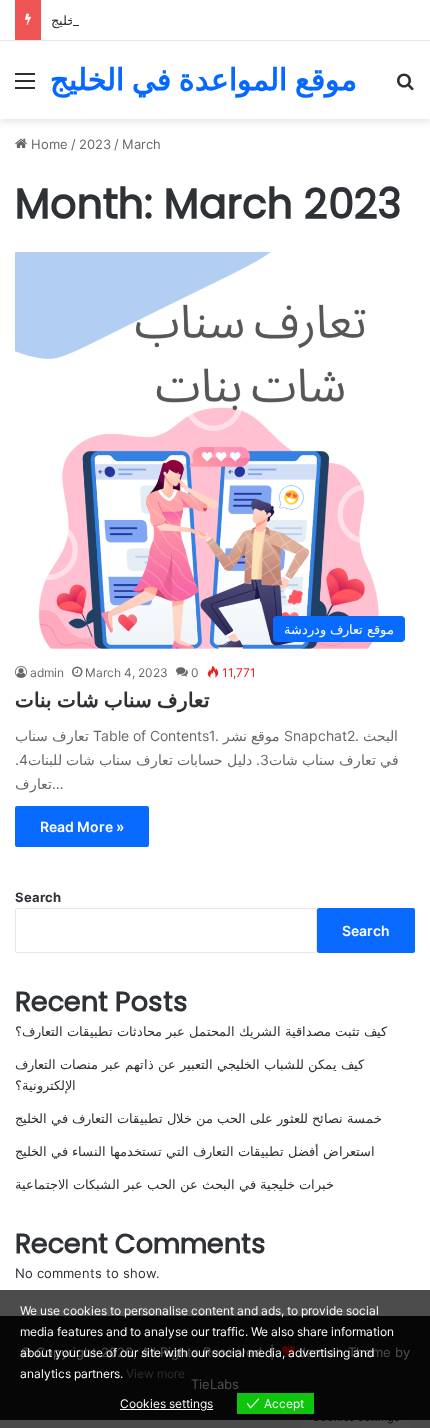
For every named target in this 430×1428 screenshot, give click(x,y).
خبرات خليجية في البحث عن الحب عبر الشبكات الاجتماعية (174, 1184)
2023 (95, 144)
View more (155, 1373)
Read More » (82, 826)
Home (47, 144)
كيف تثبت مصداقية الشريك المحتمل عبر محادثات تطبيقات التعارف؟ (201, 1031)
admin (47, 672)
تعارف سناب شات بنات (112, 700)
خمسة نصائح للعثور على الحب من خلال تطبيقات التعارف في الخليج (198, 1118)
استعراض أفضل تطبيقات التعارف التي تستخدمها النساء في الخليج (195, 1151)
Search (38, 897)
